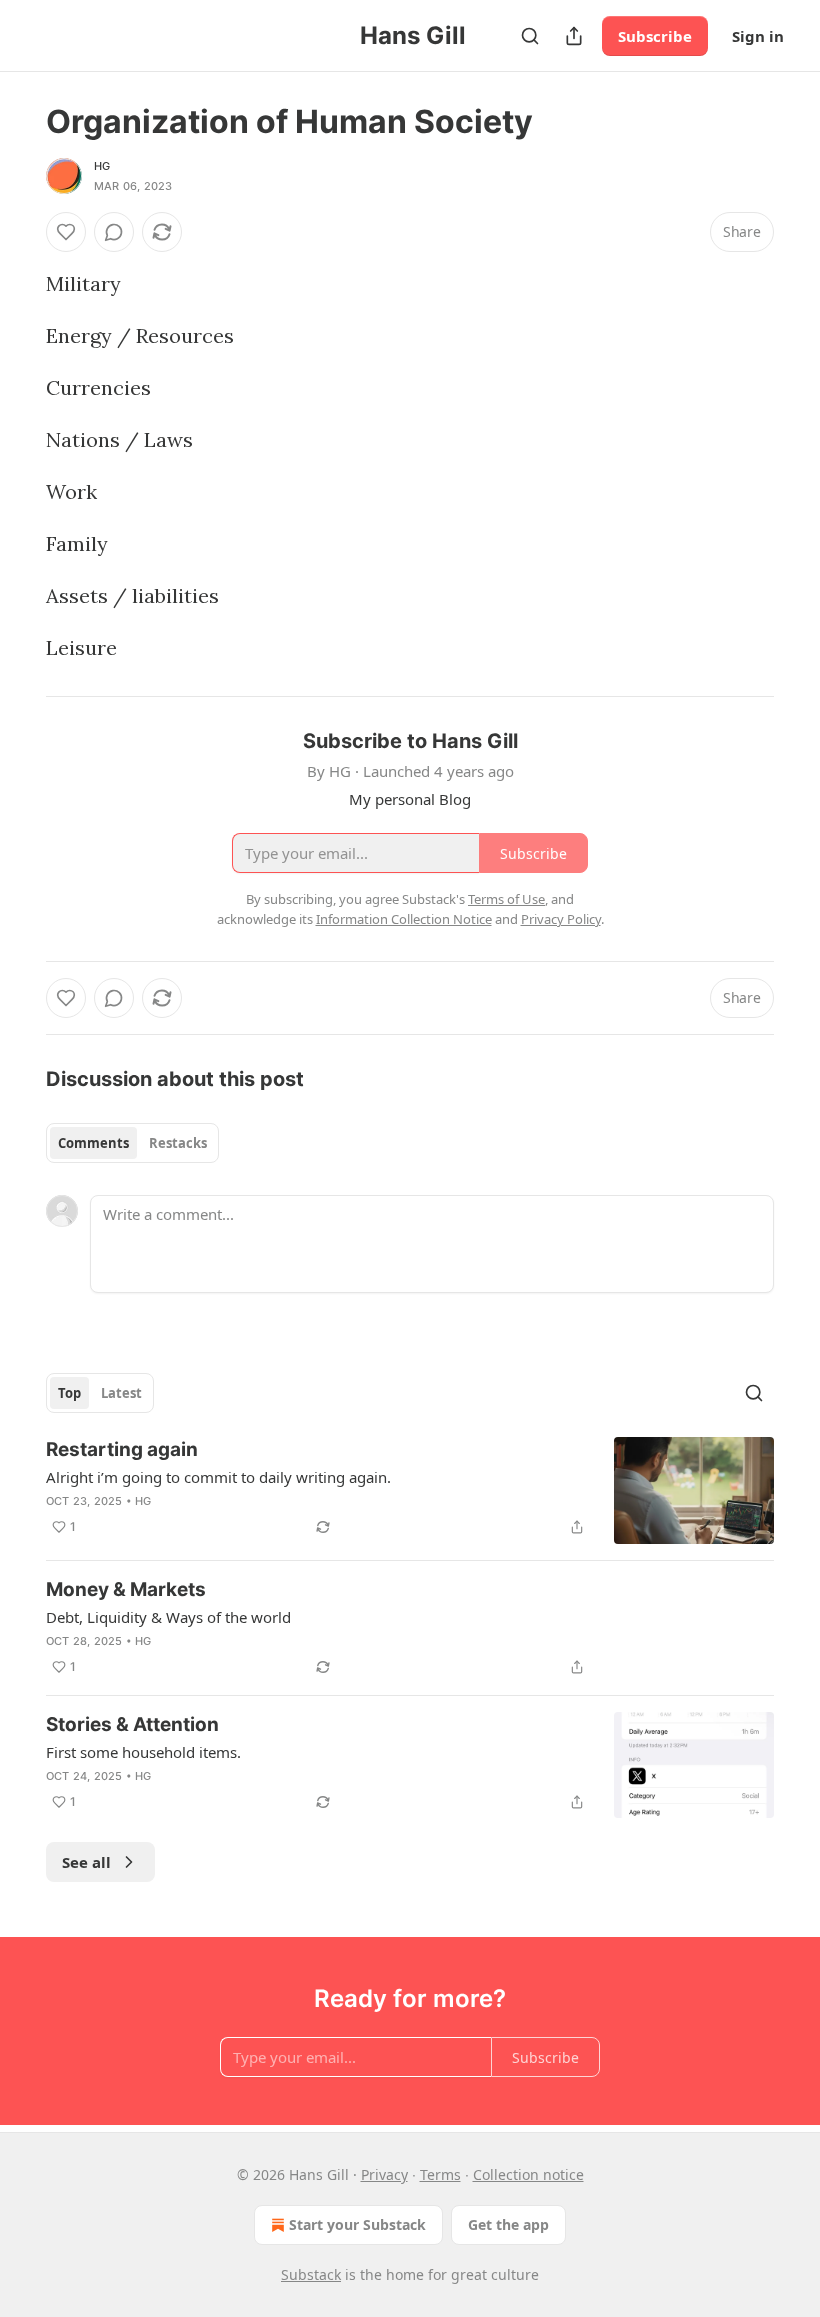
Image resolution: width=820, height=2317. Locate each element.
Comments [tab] (93, 1143)
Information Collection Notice (404, 919)
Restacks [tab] (178, 1143)
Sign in (758, 36)
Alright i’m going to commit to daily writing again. (218, 1477)
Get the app (508, 2224)
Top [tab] (69, 1393)
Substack (311, 2274)
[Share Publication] (574, 36)
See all (86, 1862)
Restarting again (122, 1449)
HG (102, 166)
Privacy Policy (561, 919)
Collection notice (528, 2174)
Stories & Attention (132, 1724)
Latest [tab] (121, 1393)
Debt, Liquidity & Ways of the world (168, 1617)
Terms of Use (506, 899)
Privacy (384, 2174)
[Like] (66, 232)
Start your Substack (357, 2224)
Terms (440, 2174)
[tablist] (132, 1143)
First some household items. (143, 1752)
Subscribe (655, 36)
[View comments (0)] (114, 232)
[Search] (530, 36)
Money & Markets (126, 1589)
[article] (410, 1490)
